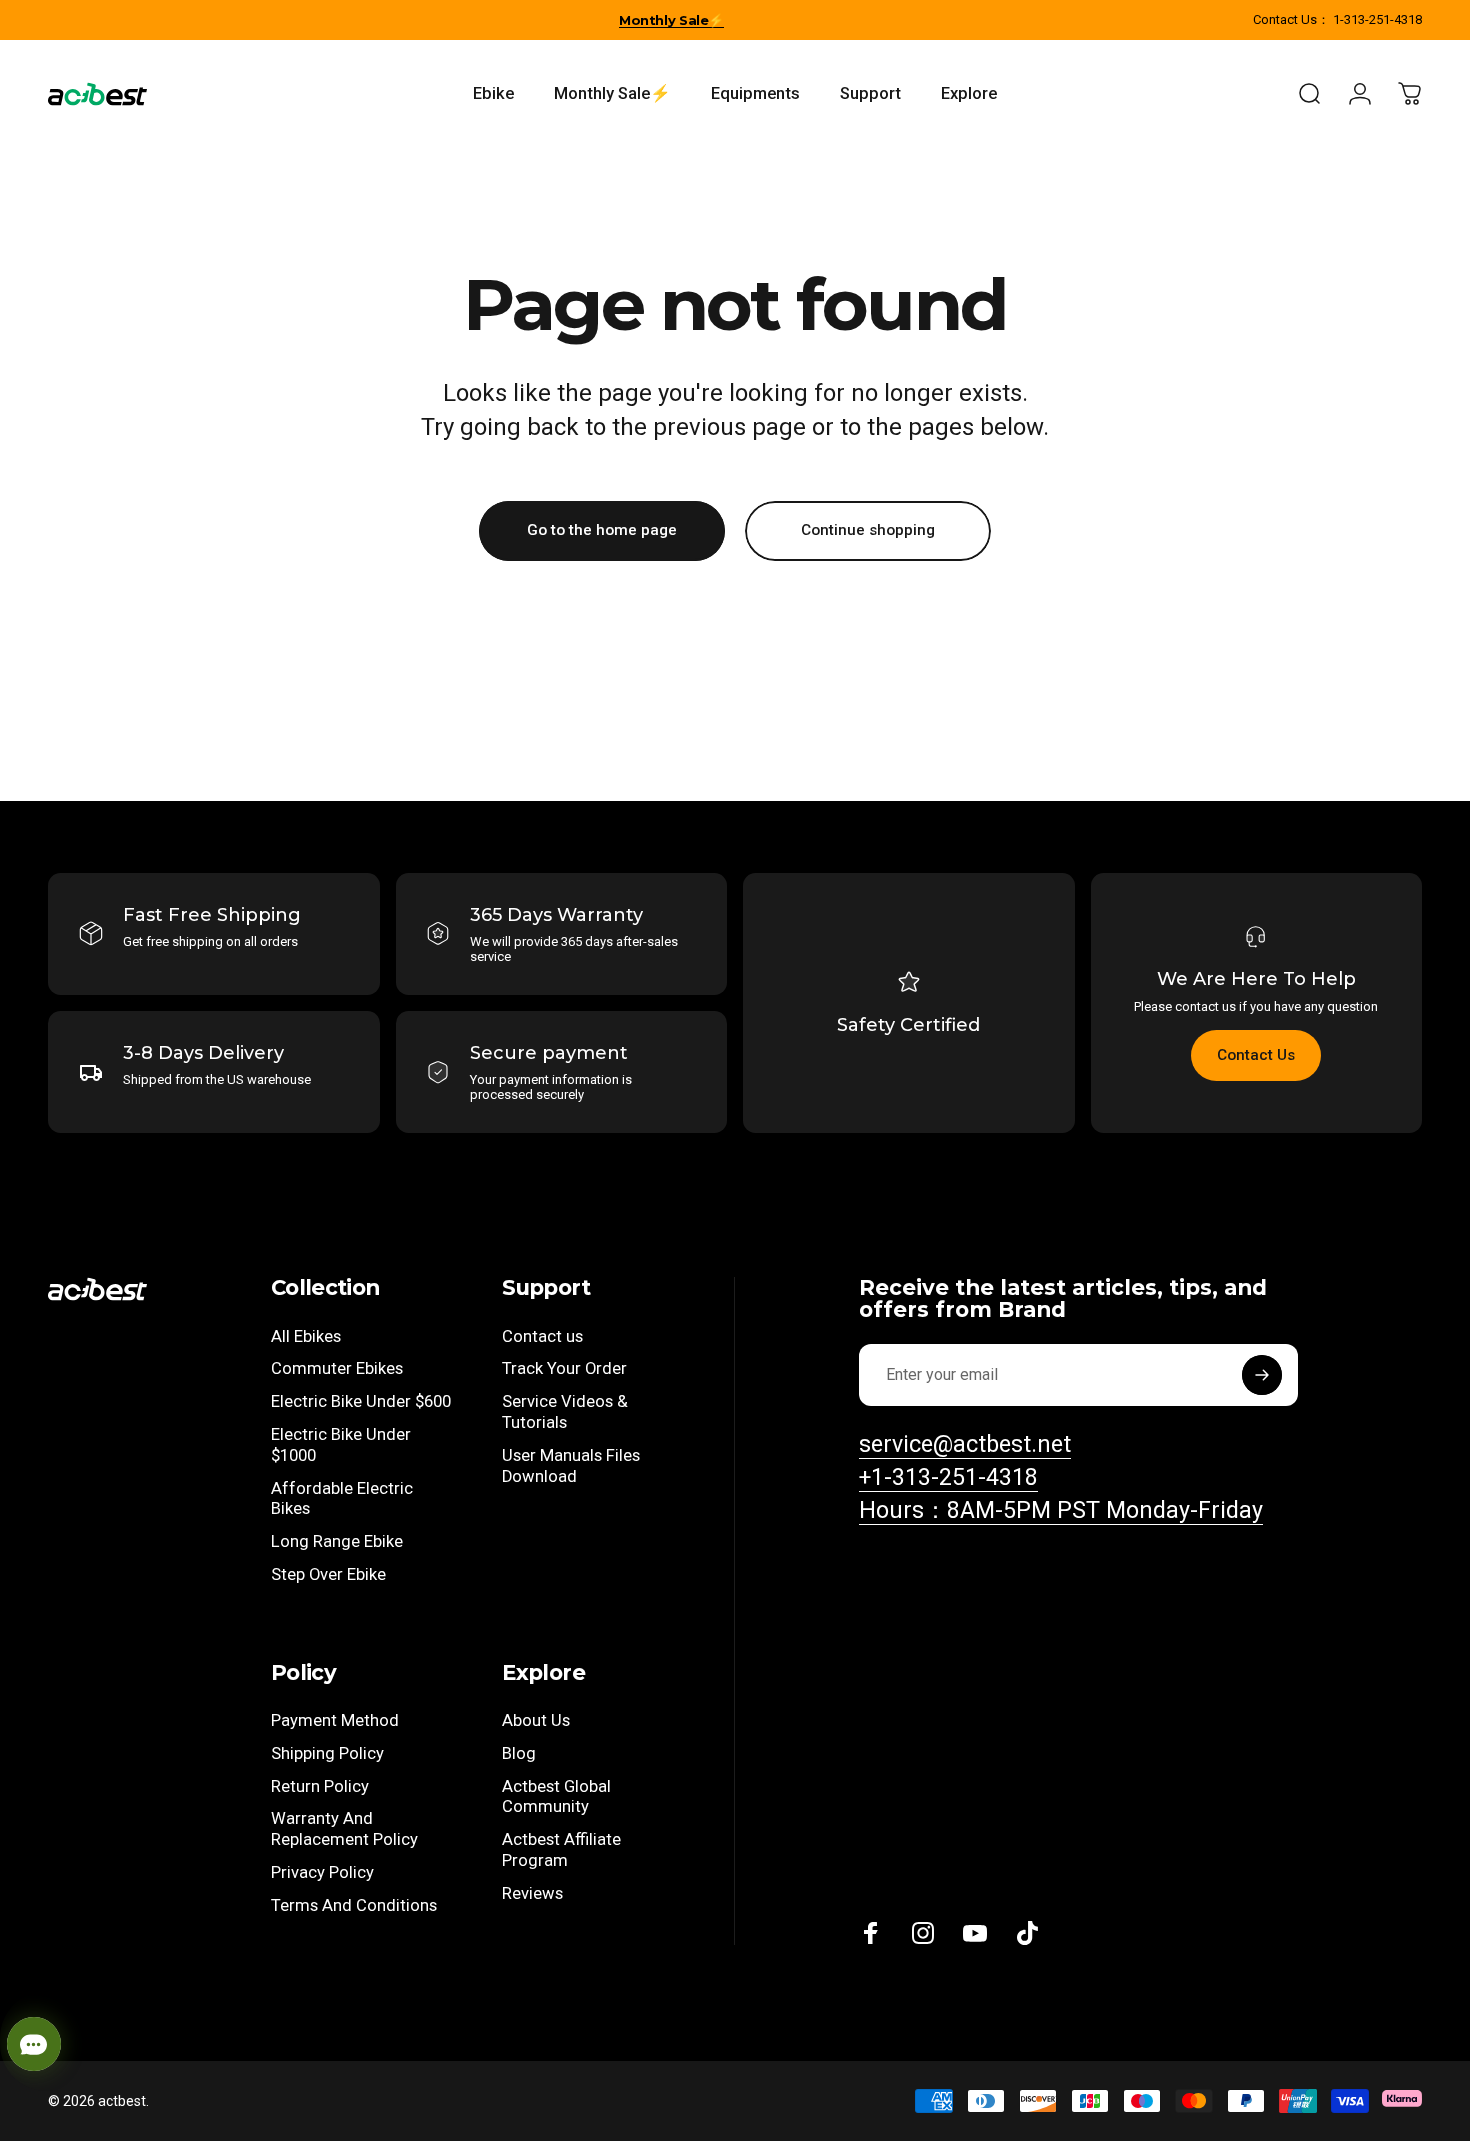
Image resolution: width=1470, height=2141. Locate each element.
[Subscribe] (1262, 1375)
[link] (1061, 1510)
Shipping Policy (327, 1753)
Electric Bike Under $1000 (341, 1445)
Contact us (542, 1336)
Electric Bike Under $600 (361, 1401)
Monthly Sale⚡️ (671, 20)
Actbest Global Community (556, 1797)
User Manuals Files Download (571, 1466)
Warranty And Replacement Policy (344, 1829)
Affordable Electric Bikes (342, 1499)
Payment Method (335, 1720)
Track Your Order (564, 1368)
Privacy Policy (322, 1872)
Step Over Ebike (328, 1574)
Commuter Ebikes (337, 1368)
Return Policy (320, 1786)
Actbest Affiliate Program (561, 1850)
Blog (519, 1753)
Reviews (532, 1893)
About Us (536, 1720)
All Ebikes (306, 1336)
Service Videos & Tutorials (565, 1412)
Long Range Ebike (337, 1541)
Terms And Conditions (354, 1905)
